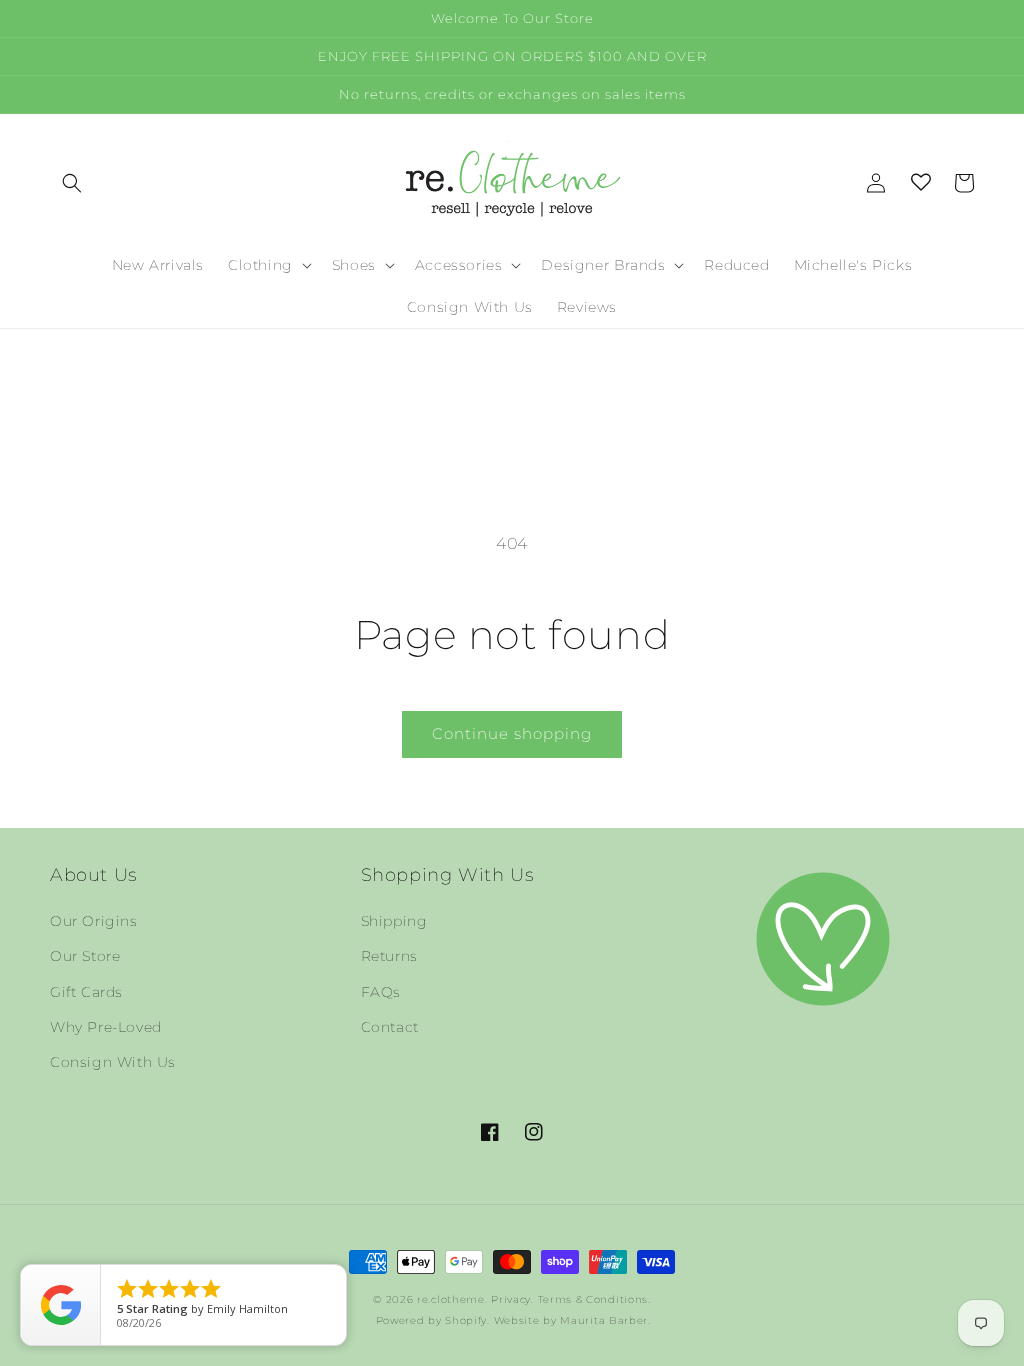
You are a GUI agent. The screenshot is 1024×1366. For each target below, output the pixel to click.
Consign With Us (113, 1062)
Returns (389, 956)
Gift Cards (86, 992)
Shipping (394, 921)
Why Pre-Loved (106, 1027)
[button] (72, 183)
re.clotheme (451, 1299)
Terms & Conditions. (594, 1299)
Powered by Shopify (432, 1320)
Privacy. (512, 1299)
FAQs (381, 992)
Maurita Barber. (605, 1320)
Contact (390, 1027)
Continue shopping (512, 733)
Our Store (85, 956)
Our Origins (94, 921)
